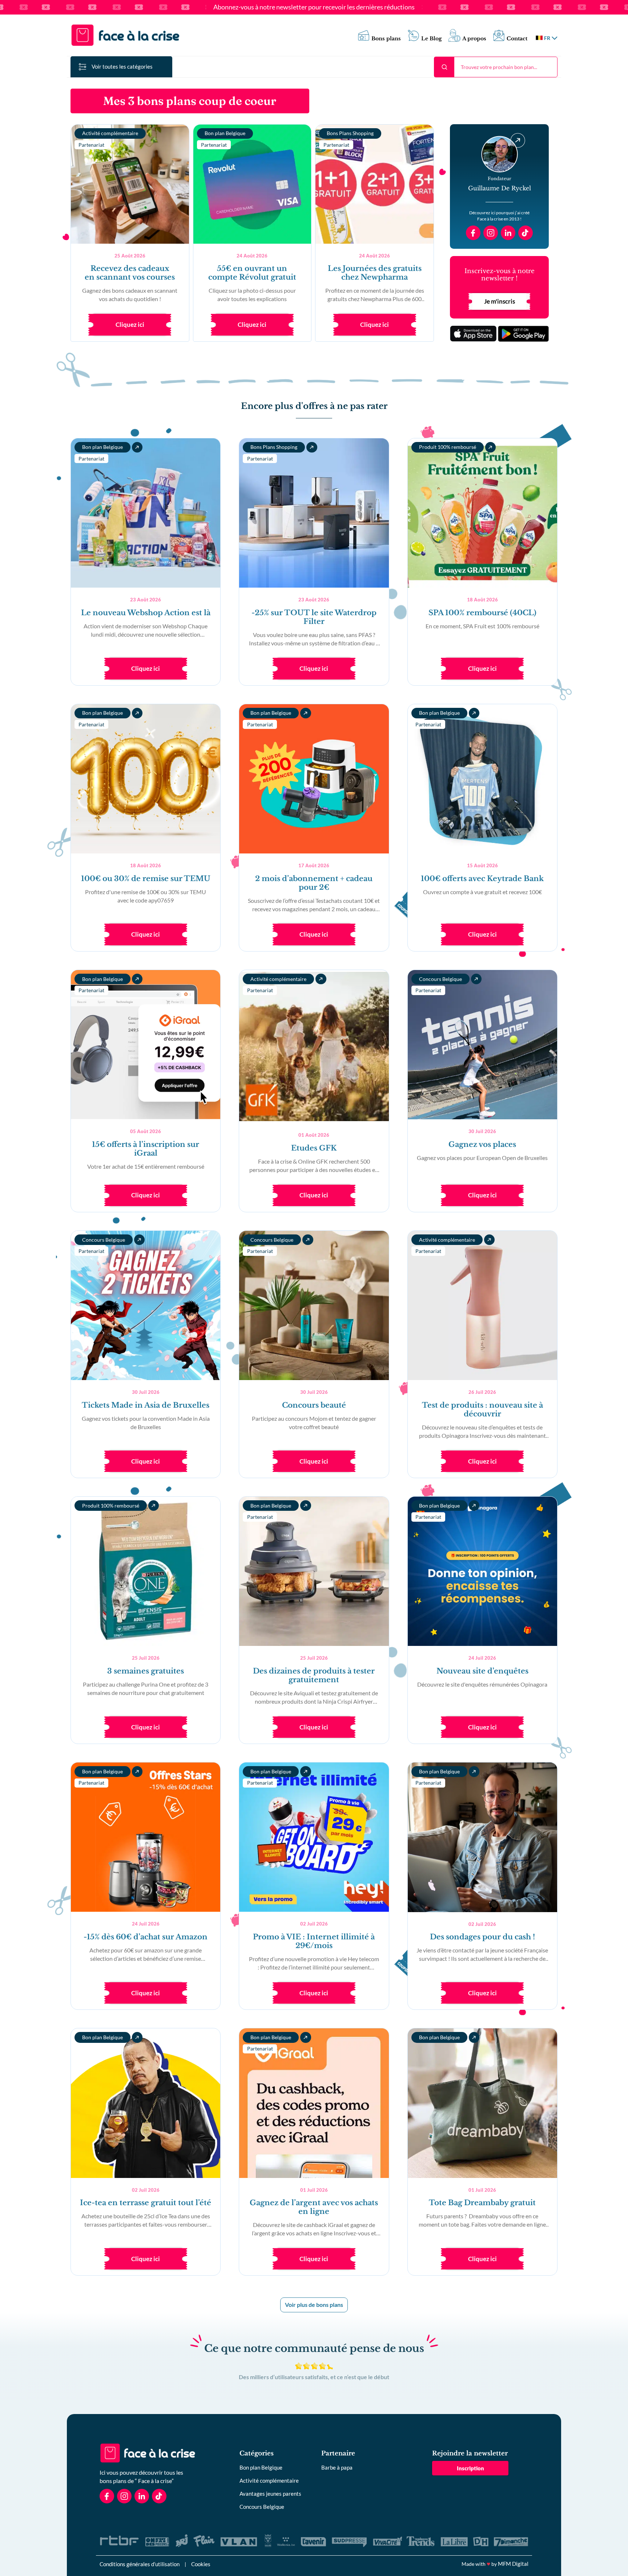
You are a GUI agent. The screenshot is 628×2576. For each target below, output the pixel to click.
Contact (517, 39)
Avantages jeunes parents (270, 2494)
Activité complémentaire (269, 2480)
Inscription (470, 2468)
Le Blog (432, 39)
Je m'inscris (500, 301)
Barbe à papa (337, 2467)
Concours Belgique (262, 2507)
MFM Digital (513, 2564)
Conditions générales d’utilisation (140, 2564)
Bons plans (386, 39)
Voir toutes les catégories (122, 66)
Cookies (201, 2564)
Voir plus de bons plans (314, 2305)
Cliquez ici (130, 324)
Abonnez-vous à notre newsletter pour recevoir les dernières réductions (314, 7)
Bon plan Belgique (261, 2467)
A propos (474, 39)
